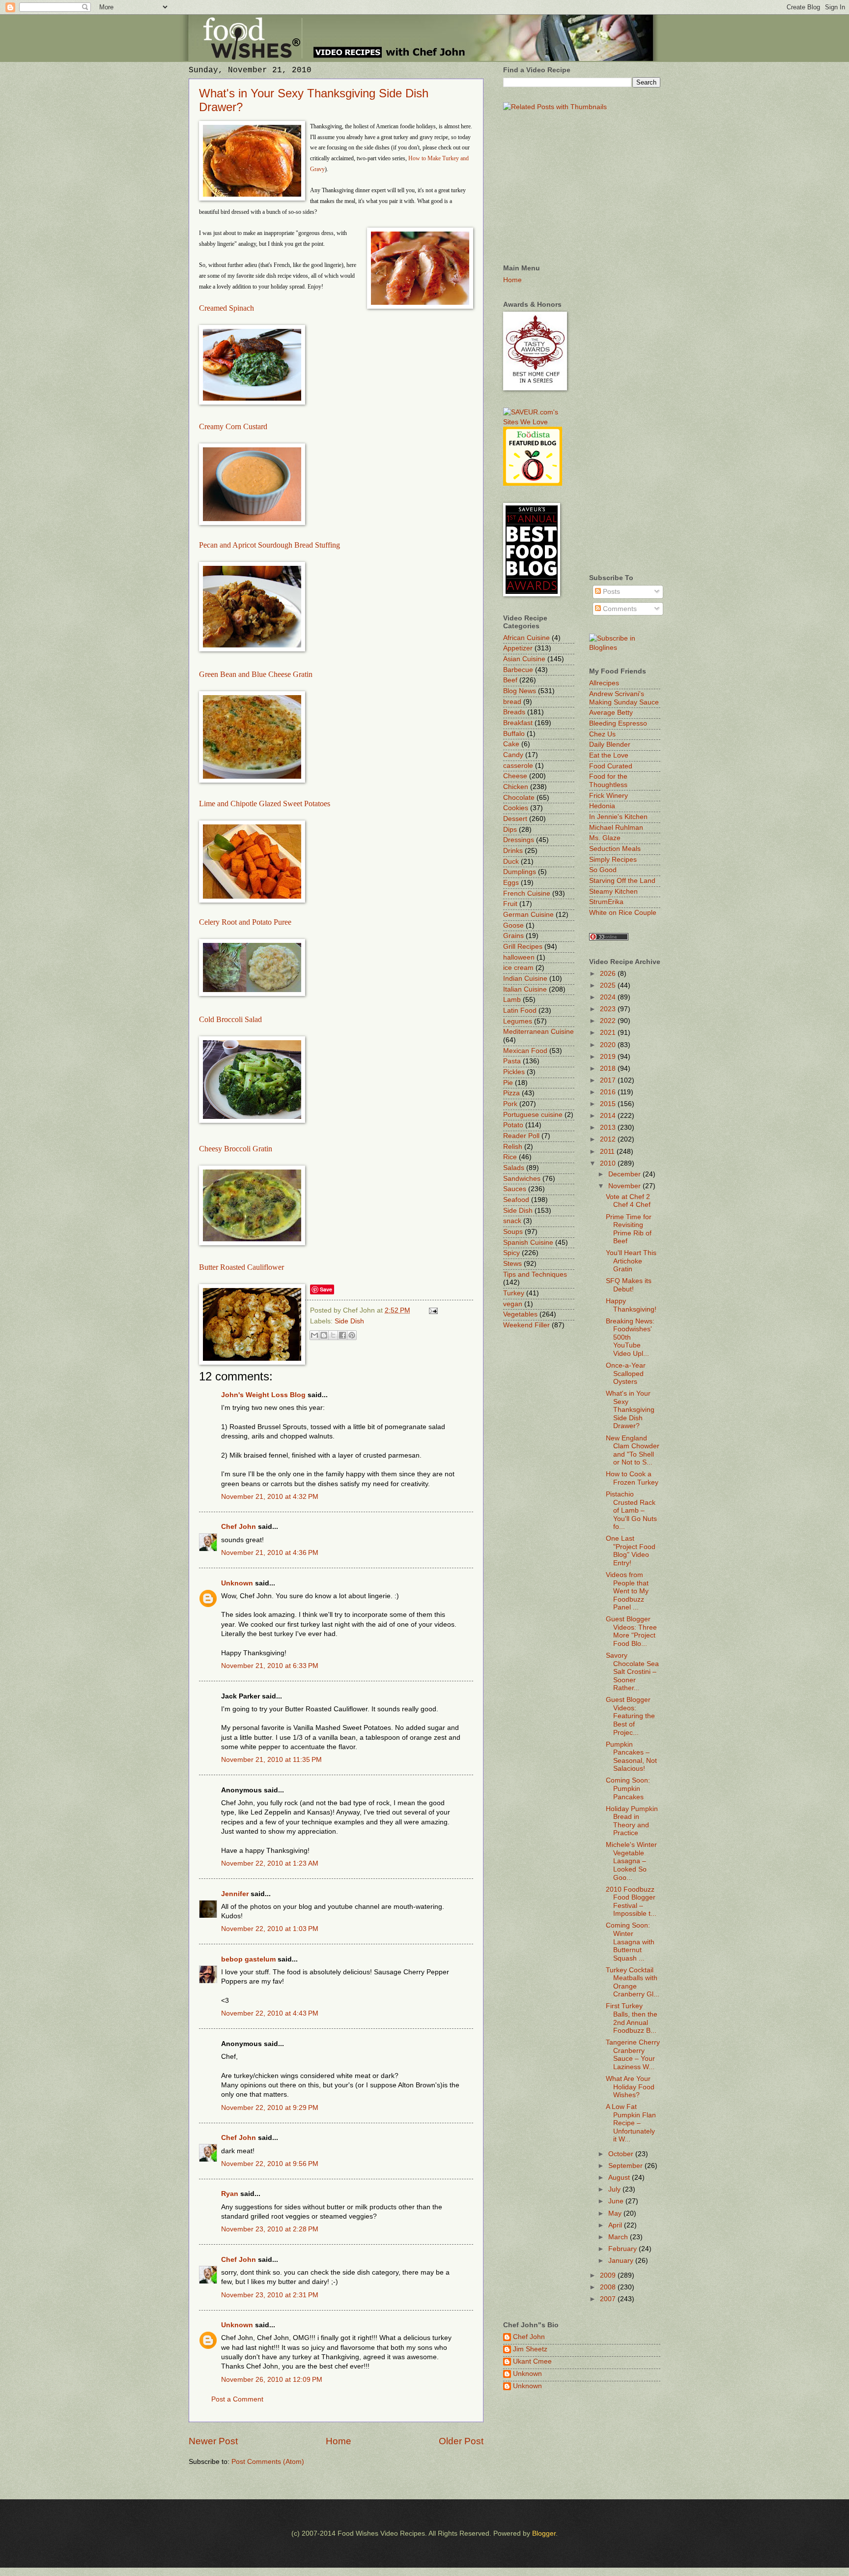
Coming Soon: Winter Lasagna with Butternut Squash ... (630, 1942)
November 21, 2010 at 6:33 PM (270, 1666)
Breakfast (518, 723)
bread (512, 702)
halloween (519, 957)
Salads (514, 1168)
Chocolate (519, 798)
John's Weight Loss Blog (263, 1395)
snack (512, 1221)
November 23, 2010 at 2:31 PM (270, 2295)
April (616, 2225)
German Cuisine (528, 915)
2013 (609, 1127)
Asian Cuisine (524, 659)
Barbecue (518, 670)
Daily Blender (610, 745)
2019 (609, 1057)
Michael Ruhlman (616, 828)
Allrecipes (604, 683)
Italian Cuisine (525, 989)
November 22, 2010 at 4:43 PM (270, 2013)
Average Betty (611, 713)
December (625, 1174)
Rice (510, 1157)
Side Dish (349, 1321)
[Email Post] (432, 1310)
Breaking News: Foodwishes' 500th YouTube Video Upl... (630, 1337)
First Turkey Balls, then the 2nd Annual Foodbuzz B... (632, 2018)
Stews (512, 1264)
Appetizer (518, 648)
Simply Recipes (613, 860)
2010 (609, 1163)
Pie (508, 1083)
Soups (513, 1232)
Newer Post (213, 2441)
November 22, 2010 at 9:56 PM (270, 2164)
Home (339, 2441)
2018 (609, 1068)
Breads (514, 712)
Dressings (519, 840)
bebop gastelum (248, 1959)
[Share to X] (333, 1335)
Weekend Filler (526, 1325)
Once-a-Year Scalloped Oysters (626, 1374)
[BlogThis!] (324, 1335)
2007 (609, 2299)
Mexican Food (525, 1051)
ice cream (518, 968)
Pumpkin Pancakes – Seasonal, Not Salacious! (631, 1757)
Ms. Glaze (605, 838)
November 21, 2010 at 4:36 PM (270, 1553)
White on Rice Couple (623, 913)
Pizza (511, 1093)
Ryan (230, 2194)
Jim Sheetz (530, 2349)
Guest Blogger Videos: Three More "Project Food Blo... (631, 1631)
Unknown (237, 1583)
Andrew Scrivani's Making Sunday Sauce (624, 698)
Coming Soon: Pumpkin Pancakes (628, 1788)
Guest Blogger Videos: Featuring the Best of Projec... (630, 1716)
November (625, 1186)
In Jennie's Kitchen (618, 817)
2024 (609, 997)
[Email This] (314, 1335)
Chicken (516, 787)
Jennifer (235, 1894)
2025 (609, 985)
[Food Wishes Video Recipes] (625, 648)
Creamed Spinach (226, 308)
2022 (609, 1021)
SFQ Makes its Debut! (629, 1285)
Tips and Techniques (535, 1274)
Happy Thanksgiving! (631, 1305)
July (615, 2189)
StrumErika (606, 902)
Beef (510, 680)
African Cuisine (526, 638)
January (622, 2261)
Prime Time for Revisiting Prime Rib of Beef (629, 1229)
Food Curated (611, 766)
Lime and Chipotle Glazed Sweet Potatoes (265, 804)
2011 (608, 1152)
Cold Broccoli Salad (230, 1019)
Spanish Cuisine (528, 1243)
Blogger (544, 2533)
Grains (513, 936)
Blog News (520, 691)
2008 (609, 2287)
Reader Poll (521, 1136)
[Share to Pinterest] (352, 1335)
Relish (513, 1147)
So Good (603, 870)
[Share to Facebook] (342, 1335)
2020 (609, 1045)
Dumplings (520, 872)
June (617, 2201)
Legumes (518, 1021)
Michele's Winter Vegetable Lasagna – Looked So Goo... (631, 1861)
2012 (609, 1139)
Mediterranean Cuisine (538, 1032)
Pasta (512, 1061)
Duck (511, 862)
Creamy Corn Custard (233, 426)
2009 (609, 2275)
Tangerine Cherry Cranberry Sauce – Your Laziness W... (633, 2055)
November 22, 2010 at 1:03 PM (270, 1929)
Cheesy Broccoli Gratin (236, 1149)
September (626, 2166)
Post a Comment (237, 2399)
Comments (619, 609)
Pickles (514, 1072)
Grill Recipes (523, 947)
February (623, 2249)
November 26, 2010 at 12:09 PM (272, 2380)
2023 (609, 1009)
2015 (609, 1104)
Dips (510, 830)
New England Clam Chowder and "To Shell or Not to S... (633, 1450)
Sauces (515, 1189)
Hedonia (602, 806)
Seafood (516, 1200)
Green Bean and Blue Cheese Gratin (256, 674)
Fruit (510, 904)
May (616, 2213)
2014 (609, 1116)
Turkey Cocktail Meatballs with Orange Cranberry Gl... (633, 1982)
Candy (513, 755)
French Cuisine (527, 893)
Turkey (514, 1293)
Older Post (461, 2441)
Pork (510, 1104)
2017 (609, 1080)
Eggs (511, 883)
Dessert (515, 819)
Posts (610, 592)
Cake (511, 744)
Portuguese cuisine (533, 1115)
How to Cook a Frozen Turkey (632, 1478)
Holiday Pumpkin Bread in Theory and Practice (632, 1821)
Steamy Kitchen (613, 892)
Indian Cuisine (525, 979)
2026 (609, 974)
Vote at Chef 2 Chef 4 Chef (628, 1201)
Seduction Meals (615, 849)
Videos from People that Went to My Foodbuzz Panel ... (627, 1591)
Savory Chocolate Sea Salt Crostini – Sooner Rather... (632, 1672)
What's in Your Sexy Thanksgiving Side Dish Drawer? (630, 1410)
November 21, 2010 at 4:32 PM (270, 1497)
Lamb (512, 1000)
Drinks (513, 851)
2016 (609, 1092)
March (619, 2237)
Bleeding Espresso (618, 723)
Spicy (511, 1253)
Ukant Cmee (532, 2361)
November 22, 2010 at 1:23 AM (270, 1863)
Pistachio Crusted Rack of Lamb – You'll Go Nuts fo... (631, 1510)
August (620, 2178)
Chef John (239, 1527)
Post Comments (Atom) (268, 2462)
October (622, 2154)
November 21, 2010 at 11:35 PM (271, 1760)
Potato (513, 1125)
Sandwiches (522, 1179)
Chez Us (602, 734)
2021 (609, 1033)
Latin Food (520, 1010)
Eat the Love (609, 755)
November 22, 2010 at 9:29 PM (270, 2108)
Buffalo (514, 734)
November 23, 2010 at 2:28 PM (270, 2229)
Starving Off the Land (622, 881)
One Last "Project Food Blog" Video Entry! (631, 1551)
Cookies (516, 808)
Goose (513, 925)
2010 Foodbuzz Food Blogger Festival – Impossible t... (631, 1902)
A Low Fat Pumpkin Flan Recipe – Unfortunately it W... (631, 2123)
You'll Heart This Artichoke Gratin (631, 1261)
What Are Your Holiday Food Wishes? (630, 2087)
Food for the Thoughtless (608, 781)
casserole (518, 766)
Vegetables (520, 1314)
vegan (513, 1304)
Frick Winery (608, 796)
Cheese (515, 776)
